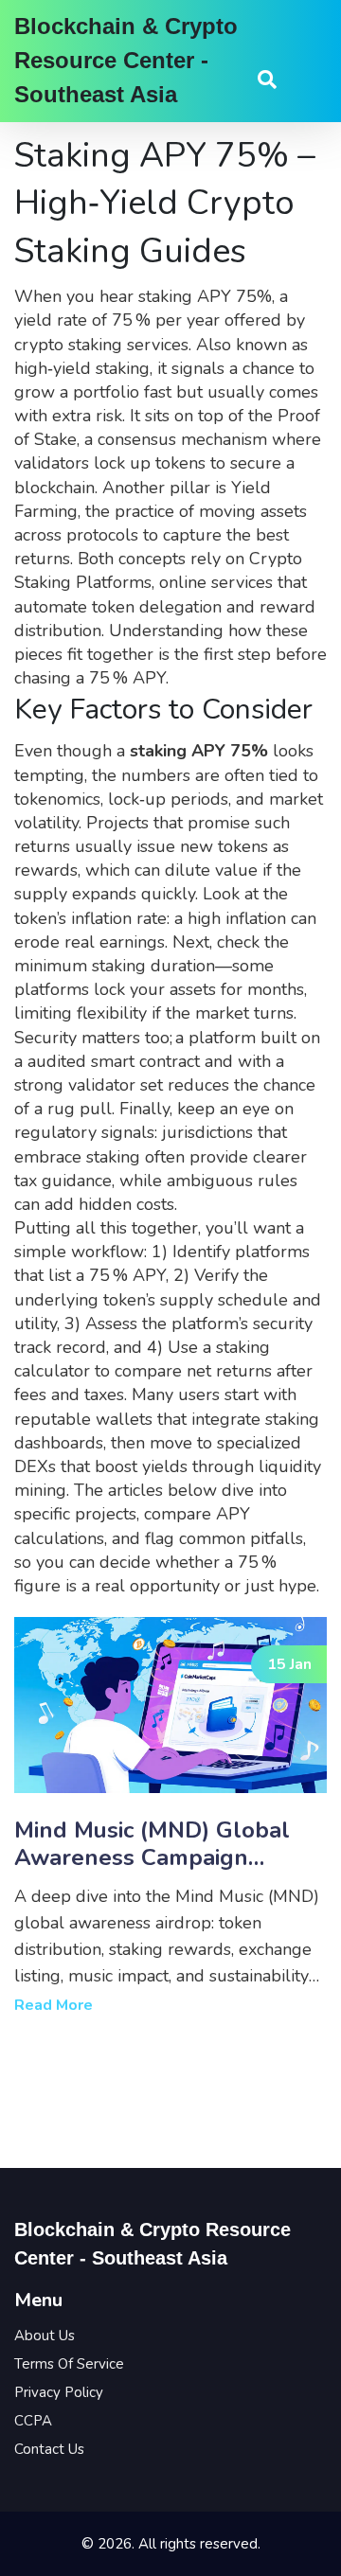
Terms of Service (69, 2364)
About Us (45, 2336)
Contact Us (49, 2449)
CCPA (33, 2421)
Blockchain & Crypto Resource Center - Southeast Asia (126, 60)
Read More (54, 2005)
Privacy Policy (59, 2392)
